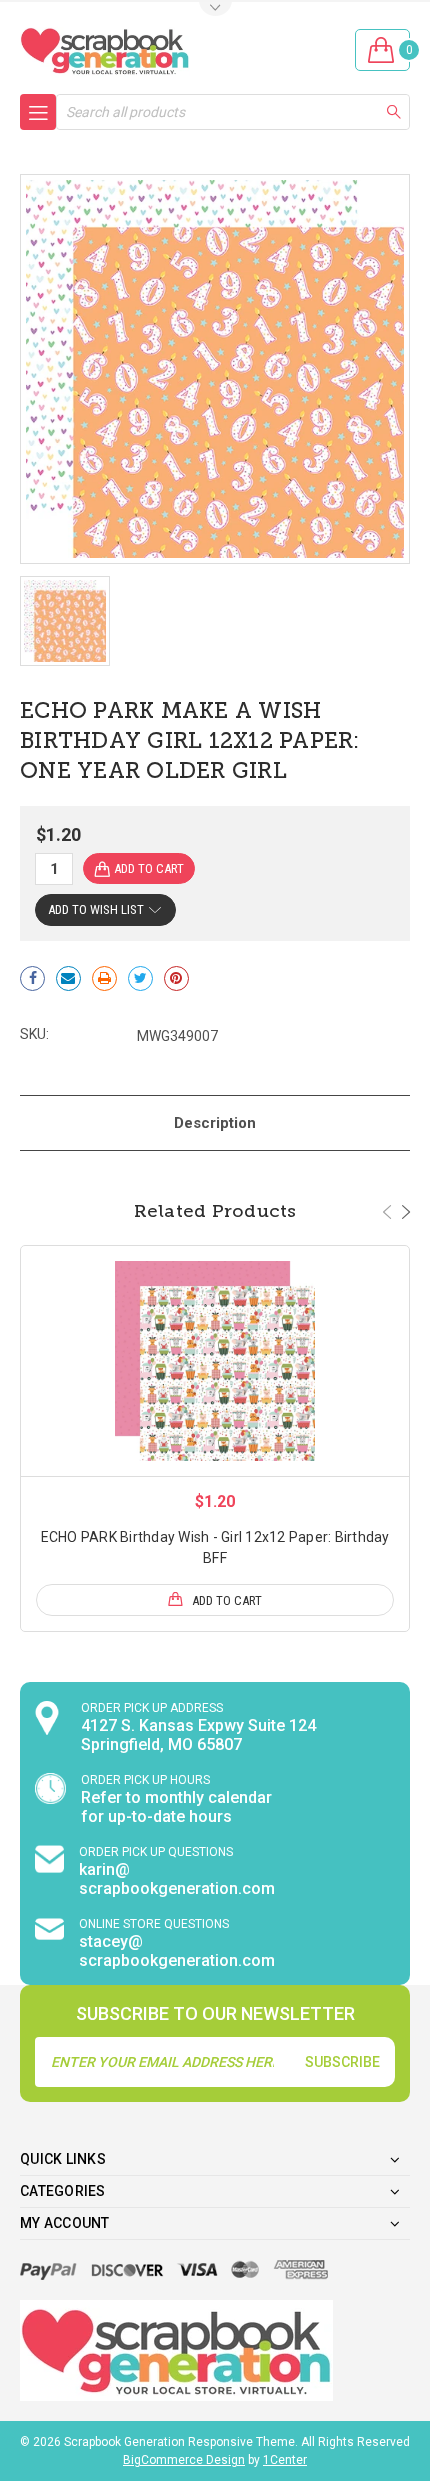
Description (215, 1123)
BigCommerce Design (184, 2460)
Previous (387, 1212)
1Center (285, 2460)
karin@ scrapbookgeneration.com (177, 1879)
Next (406, 1212)
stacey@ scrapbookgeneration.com (177, 1951)
